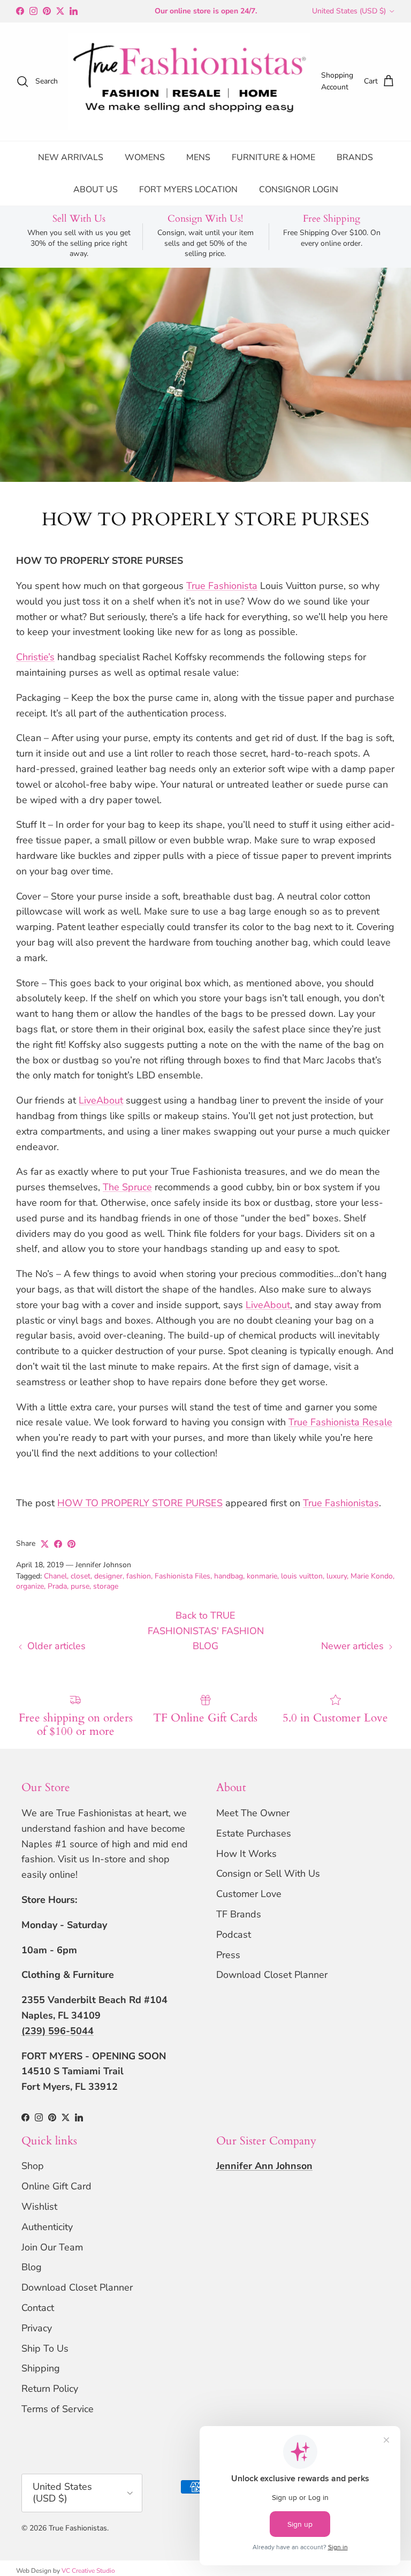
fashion (139, 1576)
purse (80, 1586)
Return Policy (50, 2389)
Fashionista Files (182, 1576)
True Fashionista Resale (340, 1422)
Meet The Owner (253, 1813)
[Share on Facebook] (58, 1544)
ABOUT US (96, 190)
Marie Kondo (372, 1576)
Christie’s (35, 657)
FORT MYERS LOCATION (188, 190)
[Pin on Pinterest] (71, 1544)
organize (30, 1586)
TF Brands (239, 1914)
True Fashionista (222, 586)
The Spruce (127, 1187)
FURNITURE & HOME (273, 157)
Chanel (55, 1576)
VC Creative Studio (88, 2571)
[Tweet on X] (45, 1544)
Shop (33, 2166)
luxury (337, 1576)
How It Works (246, 1854)
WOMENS (145, 157)
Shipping (41, 2368)
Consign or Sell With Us (268, 1874)
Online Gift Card (56, 2186)
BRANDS (355, 157)
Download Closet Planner (272, 1975)
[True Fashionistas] (189, 82)
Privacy (37, 2328)
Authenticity (47, 2227)
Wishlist (39, 2207)
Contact (38, 2308)
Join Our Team (52, 2247)
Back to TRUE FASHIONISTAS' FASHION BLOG (206, 1631)
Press (228, 1955)
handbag (229, 1576)
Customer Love (249, 1894)
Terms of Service (58, 2409)
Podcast (234, 1935)
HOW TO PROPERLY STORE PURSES (140, 1503)
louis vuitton (302, 1576)
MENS (198, 157)
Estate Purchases (254, 1833)
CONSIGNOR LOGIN (299, 190)
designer (108, 1576)
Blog (32, 2267)
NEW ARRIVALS (71, 157)
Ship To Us (45, 2348)
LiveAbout (101, 1100)
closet (81, 1576)
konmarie (262, 1576)
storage (106, 1586)
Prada (57, 1586)
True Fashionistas (341, 1503)
